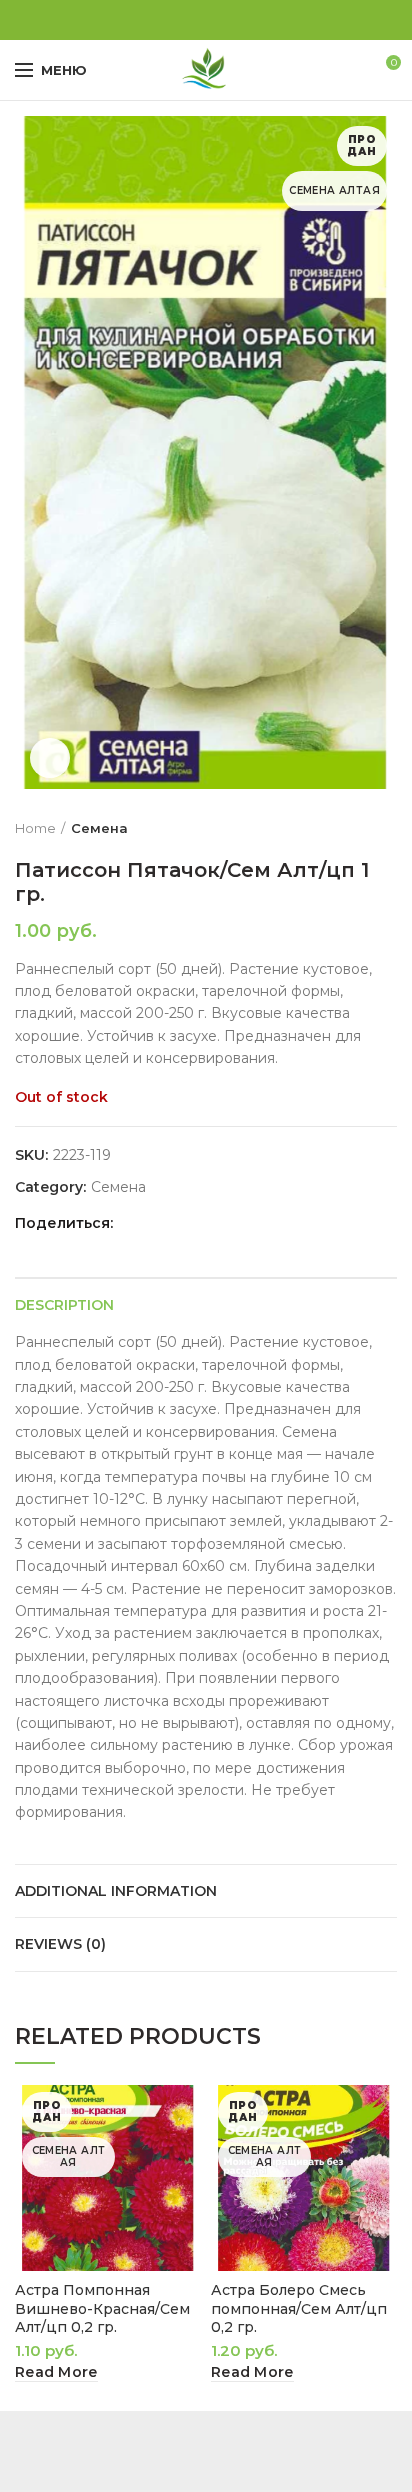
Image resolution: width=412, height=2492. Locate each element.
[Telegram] (229, 20)
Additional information (116, 1891)
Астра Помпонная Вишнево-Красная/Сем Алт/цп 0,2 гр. (102, 2308)
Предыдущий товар (347, 828)
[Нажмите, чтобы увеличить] (50, 758)
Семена (99, 828)
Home (35, 828)
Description (64, 1305)
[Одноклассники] (183, 20)
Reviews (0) (60, 1944)
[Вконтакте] (206, 20)
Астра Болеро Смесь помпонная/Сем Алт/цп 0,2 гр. (299, 2308)
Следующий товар (387, 828)
